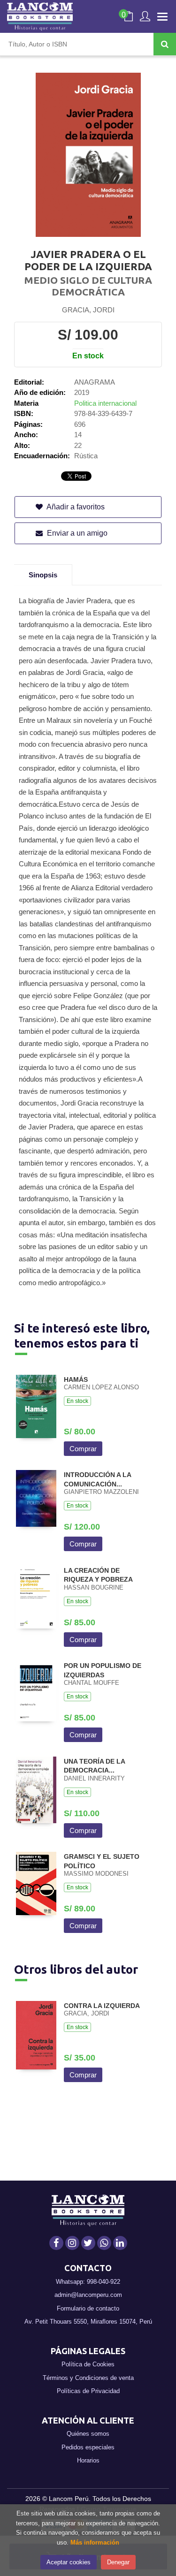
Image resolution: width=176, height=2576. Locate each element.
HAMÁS (76, 1379)
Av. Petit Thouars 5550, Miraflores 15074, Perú (88, 2322)
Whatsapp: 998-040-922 (88, 2282)
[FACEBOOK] (56, 2243)
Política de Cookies (88, 2364)
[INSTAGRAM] (72, 2243)
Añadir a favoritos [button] (75, 507)
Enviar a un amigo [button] (76, 533)
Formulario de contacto (88, 2308)
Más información (95, 2542)
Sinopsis (43, 575)
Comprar (83, 1449)
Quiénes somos (88, 2434)
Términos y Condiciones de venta (88, 2378)
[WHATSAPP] (104, 2243)
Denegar (118, 2562)
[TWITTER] (88, 2243)
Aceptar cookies (69, 2562)
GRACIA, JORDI (88, 310)
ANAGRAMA (95, 382)
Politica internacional (105, 403)
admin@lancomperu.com (88, 2295)
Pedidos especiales (88, 2447)
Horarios (88, 2460)
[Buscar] (165, 44)
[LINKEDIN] (120, 2243)
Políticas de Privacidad (88, 2391)
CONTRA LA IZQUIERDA (102, 2006)
